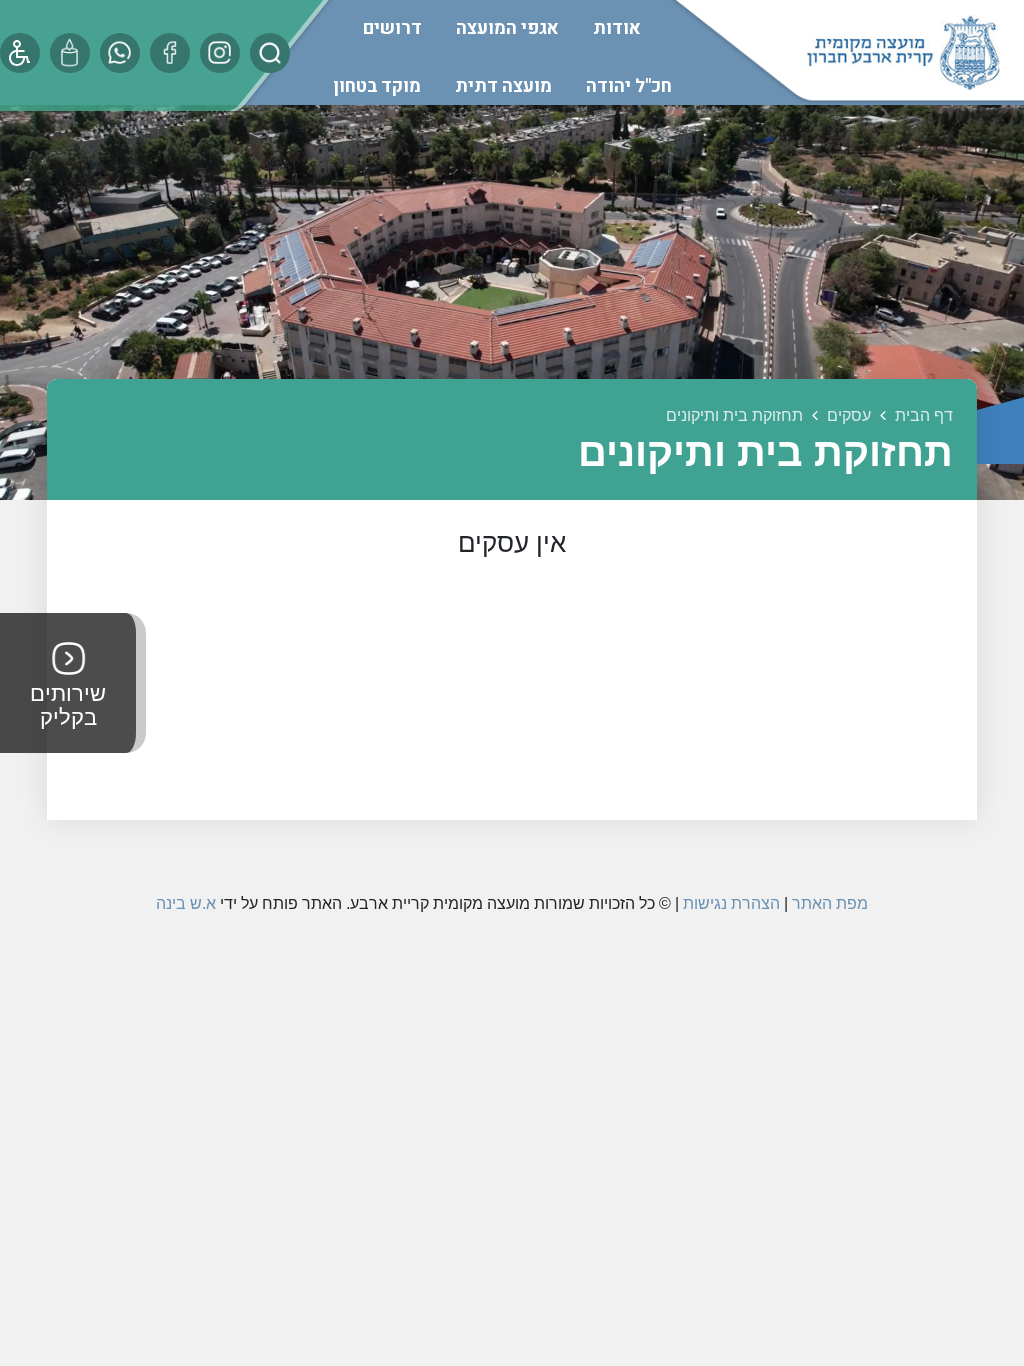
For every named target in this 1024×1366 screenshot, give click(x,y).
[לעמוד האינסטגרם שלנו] (220, 53)
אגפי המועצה (507, 28)
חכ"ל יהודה (629, 86)
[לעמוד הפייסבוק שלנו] (170, 53)
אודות (617, 28)
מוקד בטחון (377, 86)
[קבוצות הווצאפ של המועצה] (120, 53)
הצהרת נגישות (731, 903)
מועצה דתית (503, 86)
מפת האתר (830, 903)
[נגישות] (20, 53)
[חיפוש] (270, 53)
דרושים (392, 28)
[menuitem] (617, 28)
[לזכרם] (70, 53)
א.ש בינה (186, 903)
